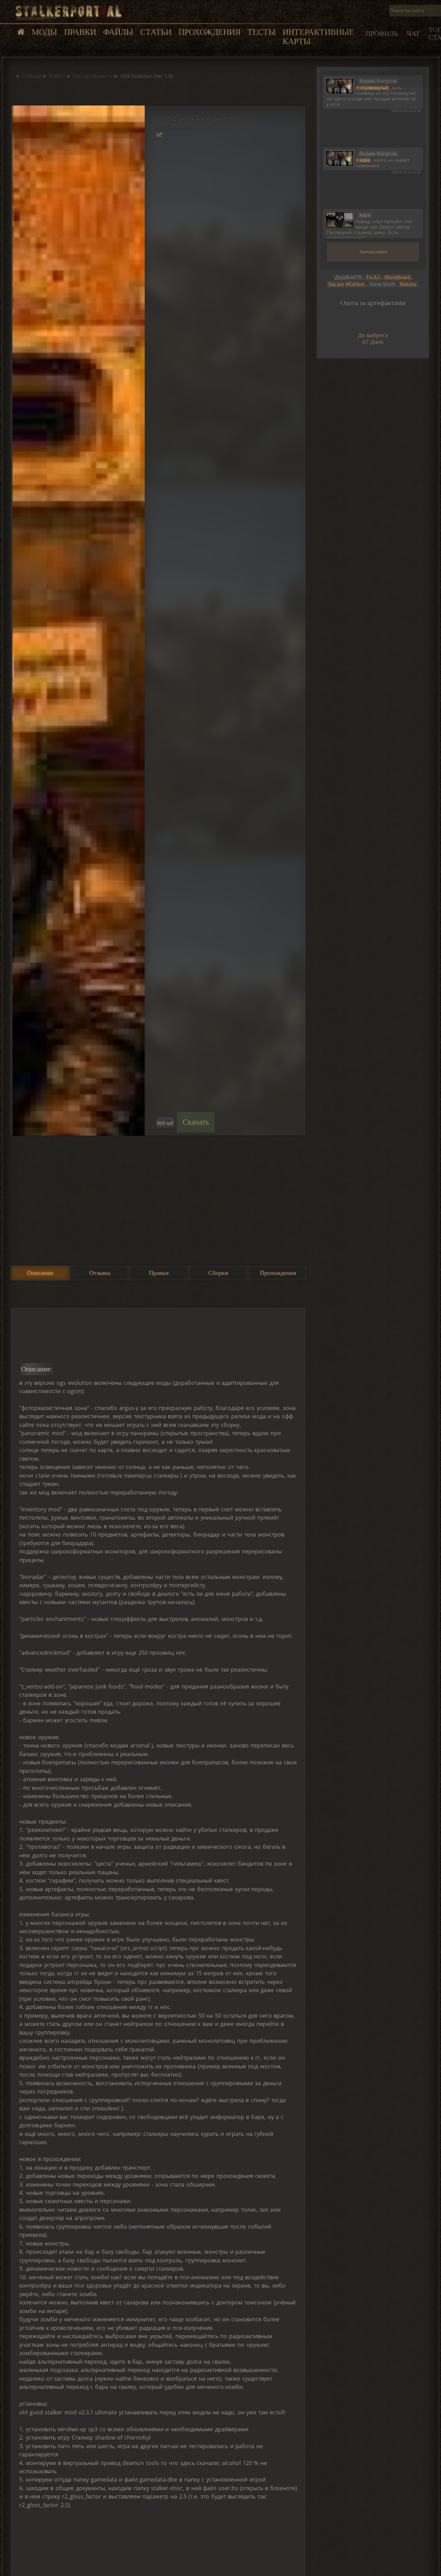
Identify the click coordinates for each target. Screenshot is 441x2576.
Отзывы (100, 1273)
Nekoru (408, 284)
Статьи (156, 32)
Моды (44, 32)
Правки (80, 32)
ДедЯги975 (348, 277)
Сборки (218, 1273)
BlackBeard (397, 277)
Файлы (118, 32)
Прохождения (209, 32)
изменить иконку (340, 85)
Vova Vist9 (382, 284)
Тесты (261, 32)
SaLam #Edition (346, 284)
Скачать (196, 1122)
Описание (40, 1273)
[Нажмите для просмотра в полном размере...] (78, 621)
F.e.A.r (373, 277)
